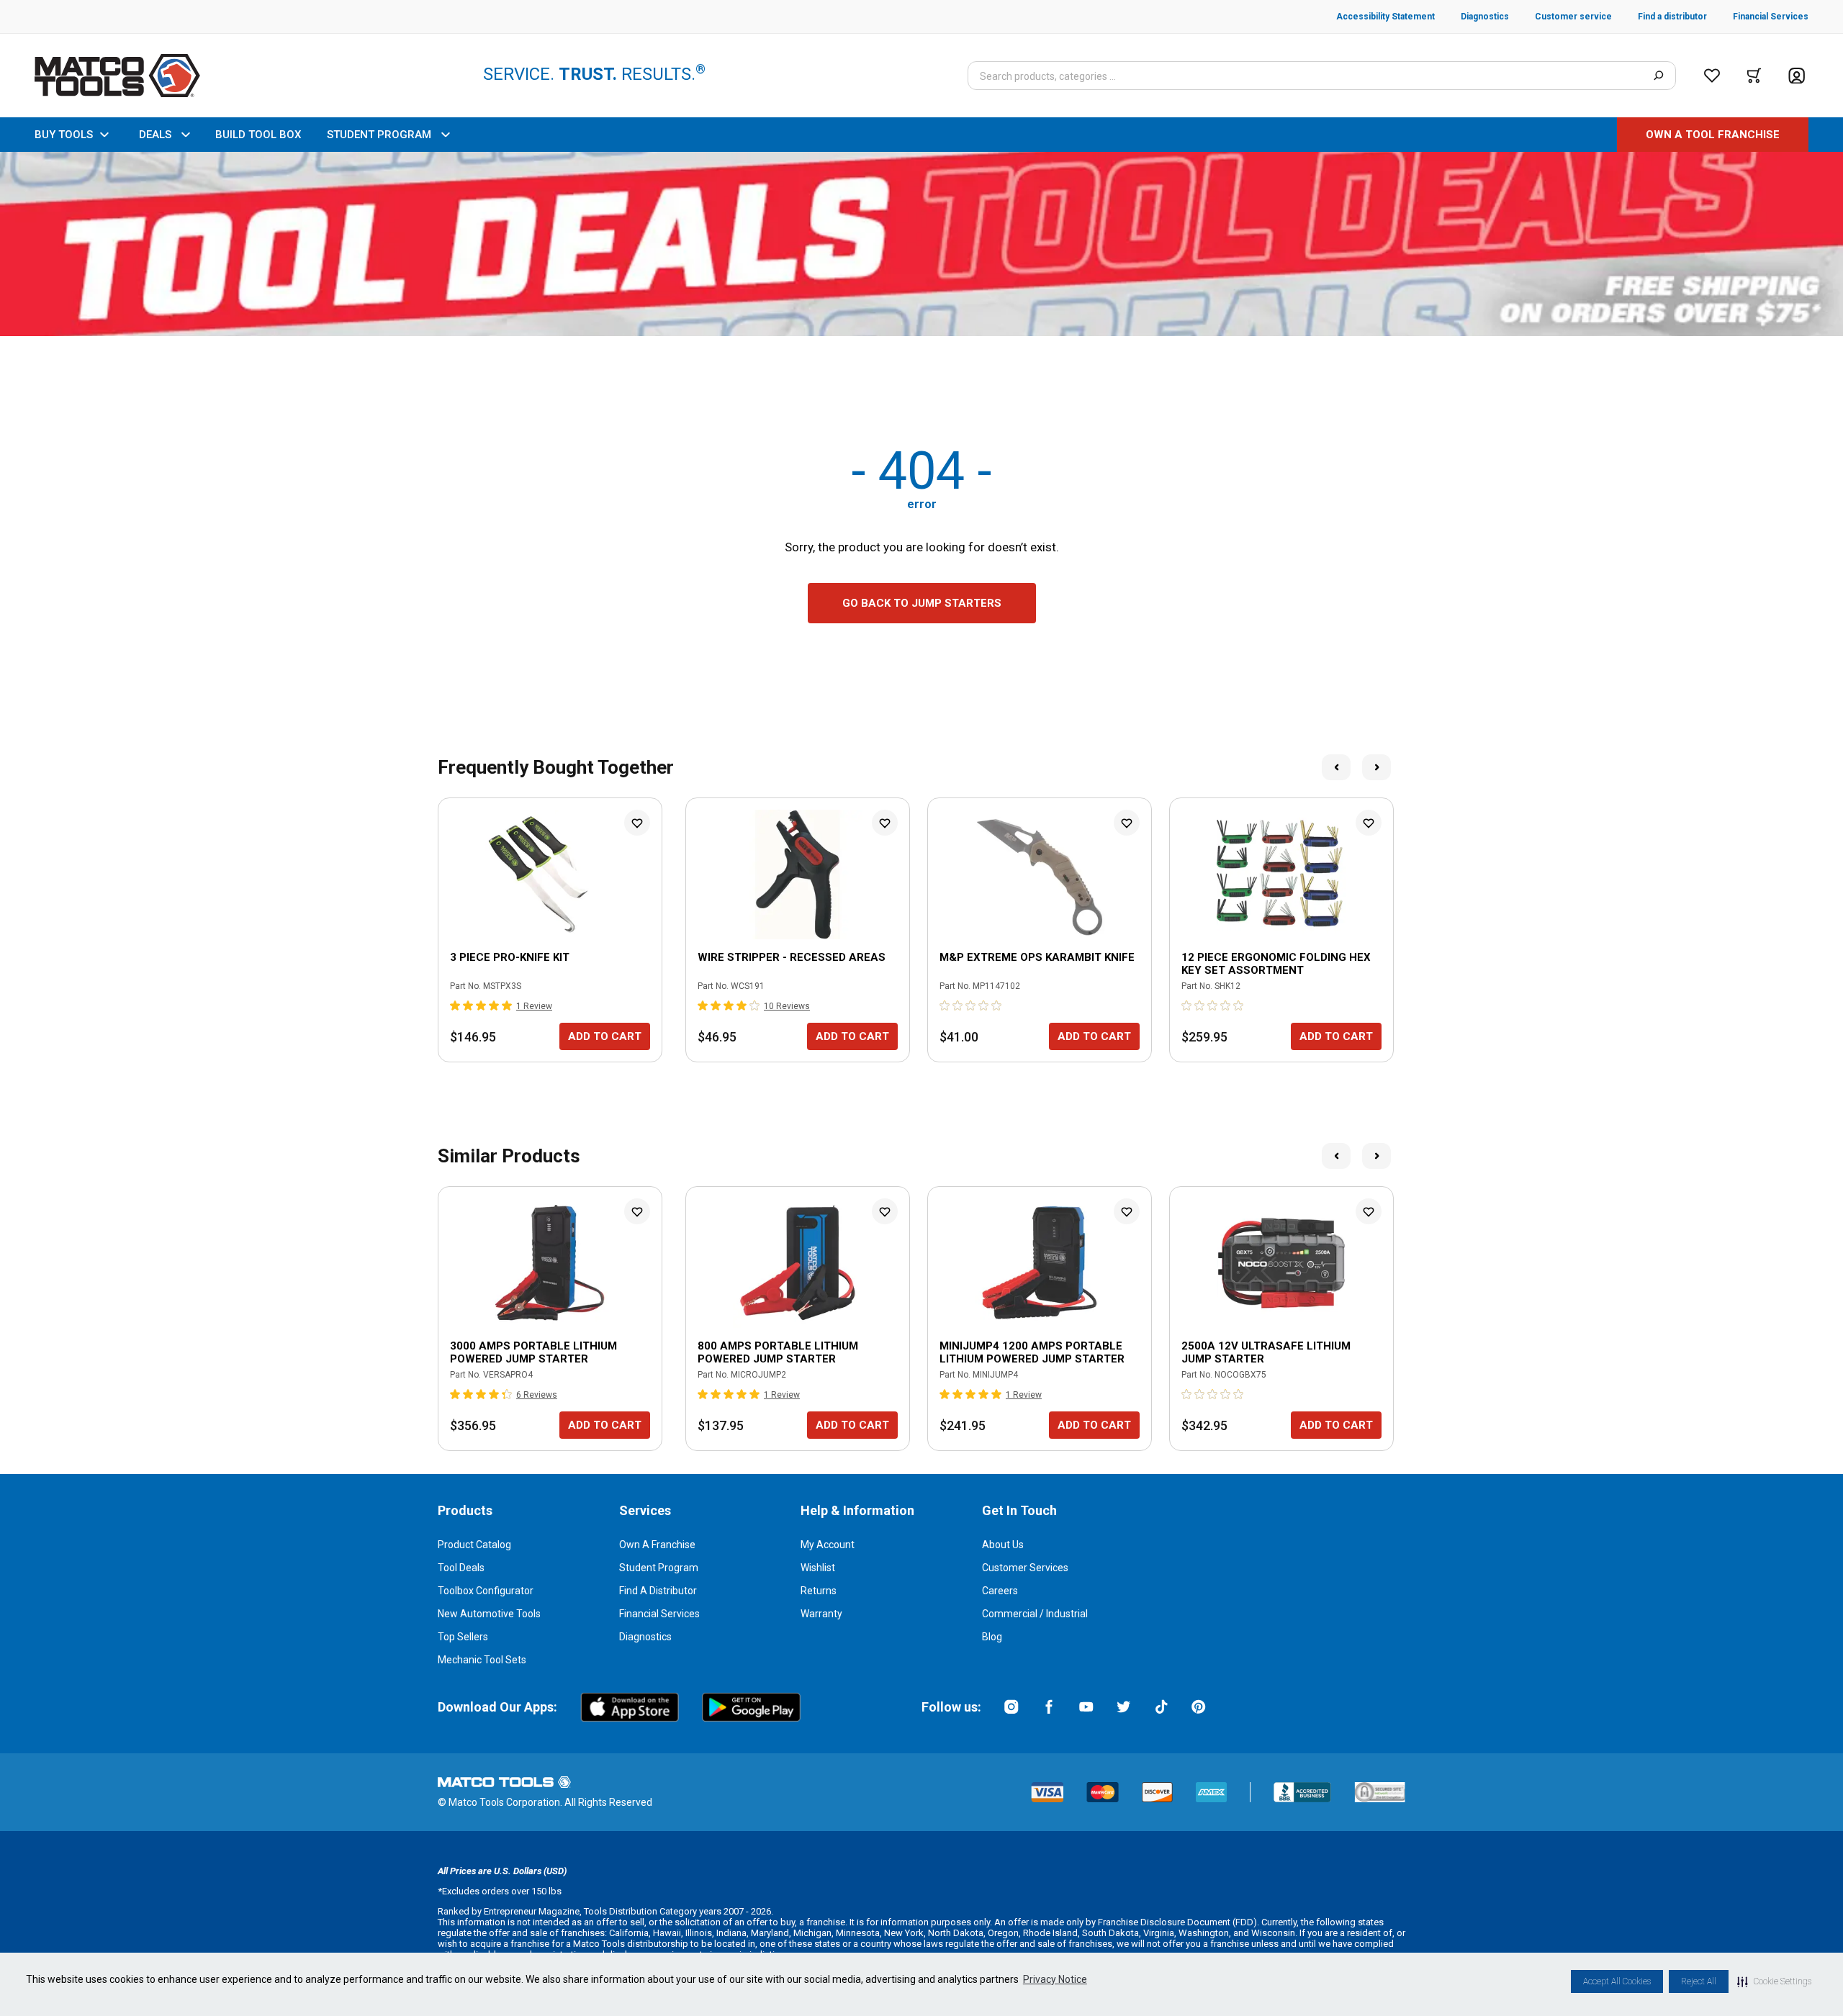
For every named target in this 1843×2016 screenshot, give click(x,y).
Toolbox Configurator (486, 1591)
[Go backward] (1336, 767)
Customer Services (1025, 1568)
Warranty (821, 1614)
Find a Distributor (658, 1591)
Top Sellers (463, 1637)
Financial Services (659, 1614)
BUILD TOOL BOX (258, 135)
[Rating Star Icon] (456, 1005)
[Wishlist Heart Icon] (637, 823)
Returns (819, 1591)
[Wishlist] (1712, 76)
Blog (992, 1637)
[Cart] (1754, 76)
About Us (1003, 1545)
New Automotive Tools (489, 1614)
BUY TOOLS (64, 135)
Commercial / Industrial (1035, 1614)
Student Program (659, 1568)
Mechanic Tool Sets (482, 1660)
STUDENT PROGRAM (379, 135)
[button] (1774, 1981)
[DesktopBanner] (921, 244)
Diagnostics (645, 1637)
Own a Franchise (657, 1545)
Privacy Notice (1055, 1979)
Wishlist (818, 1568)
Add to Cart (605, 1036)
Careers (1000, 1591)
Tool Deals (461, 1568)
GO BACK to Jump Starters (922, 603)
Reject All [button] (1699, 1981)
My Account (828, 1545)
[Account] (1797, 76)
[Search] (1658, 76)
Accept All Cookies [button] (1617, 1981)
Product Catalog (474, 1545)
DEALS (155, 135)
